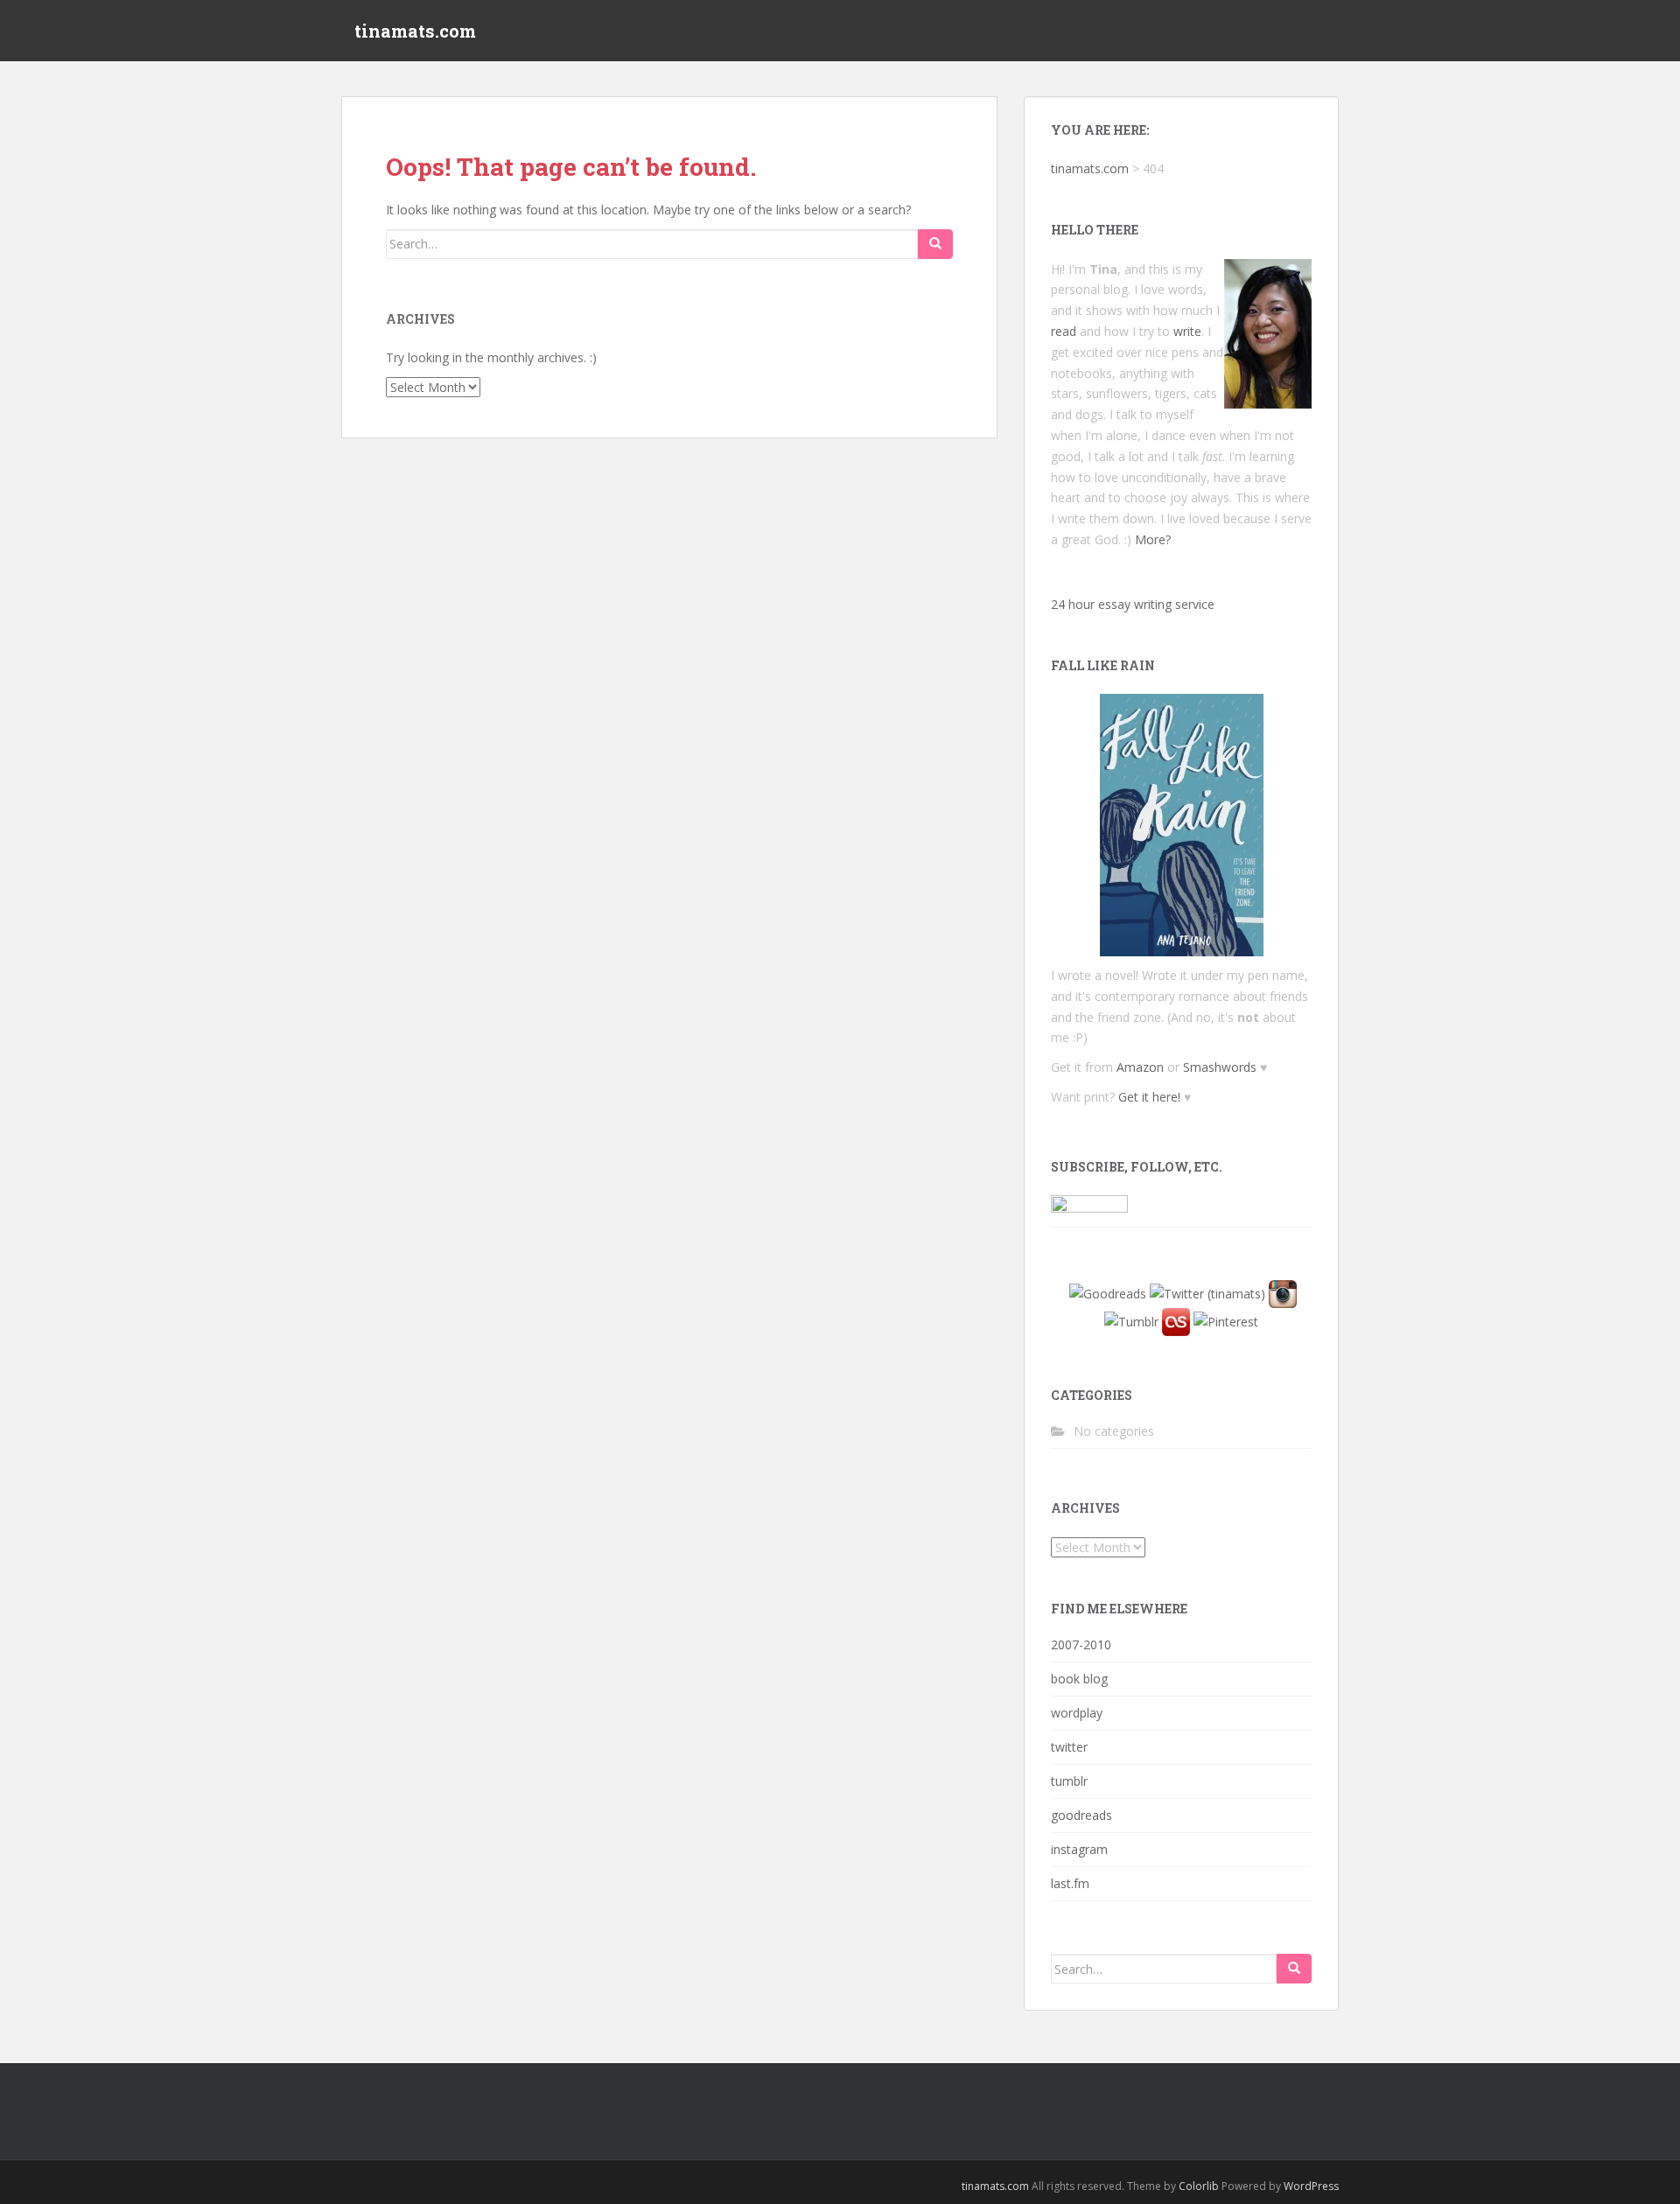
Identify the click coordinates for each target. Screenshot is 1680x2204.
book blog (1079, 1679)
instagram (1079, 1849)
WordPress (1311, 2186)
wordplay (1077, 1713)
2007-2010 (1081, 1644)
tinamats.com (415, 31)
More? (1153, 539)
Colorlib (1199, 2186)
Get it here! (1149, 1097)
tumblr (1069, 1781)
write (1187, 331)
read (1064, 331)
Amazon (1140, 1067)
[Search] (935, 244)
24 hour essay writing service (1133, 604)
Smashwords (1220, 1067)
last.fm (1070, 1883)
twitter (1069, 1747)
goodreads (1081, 1815)
